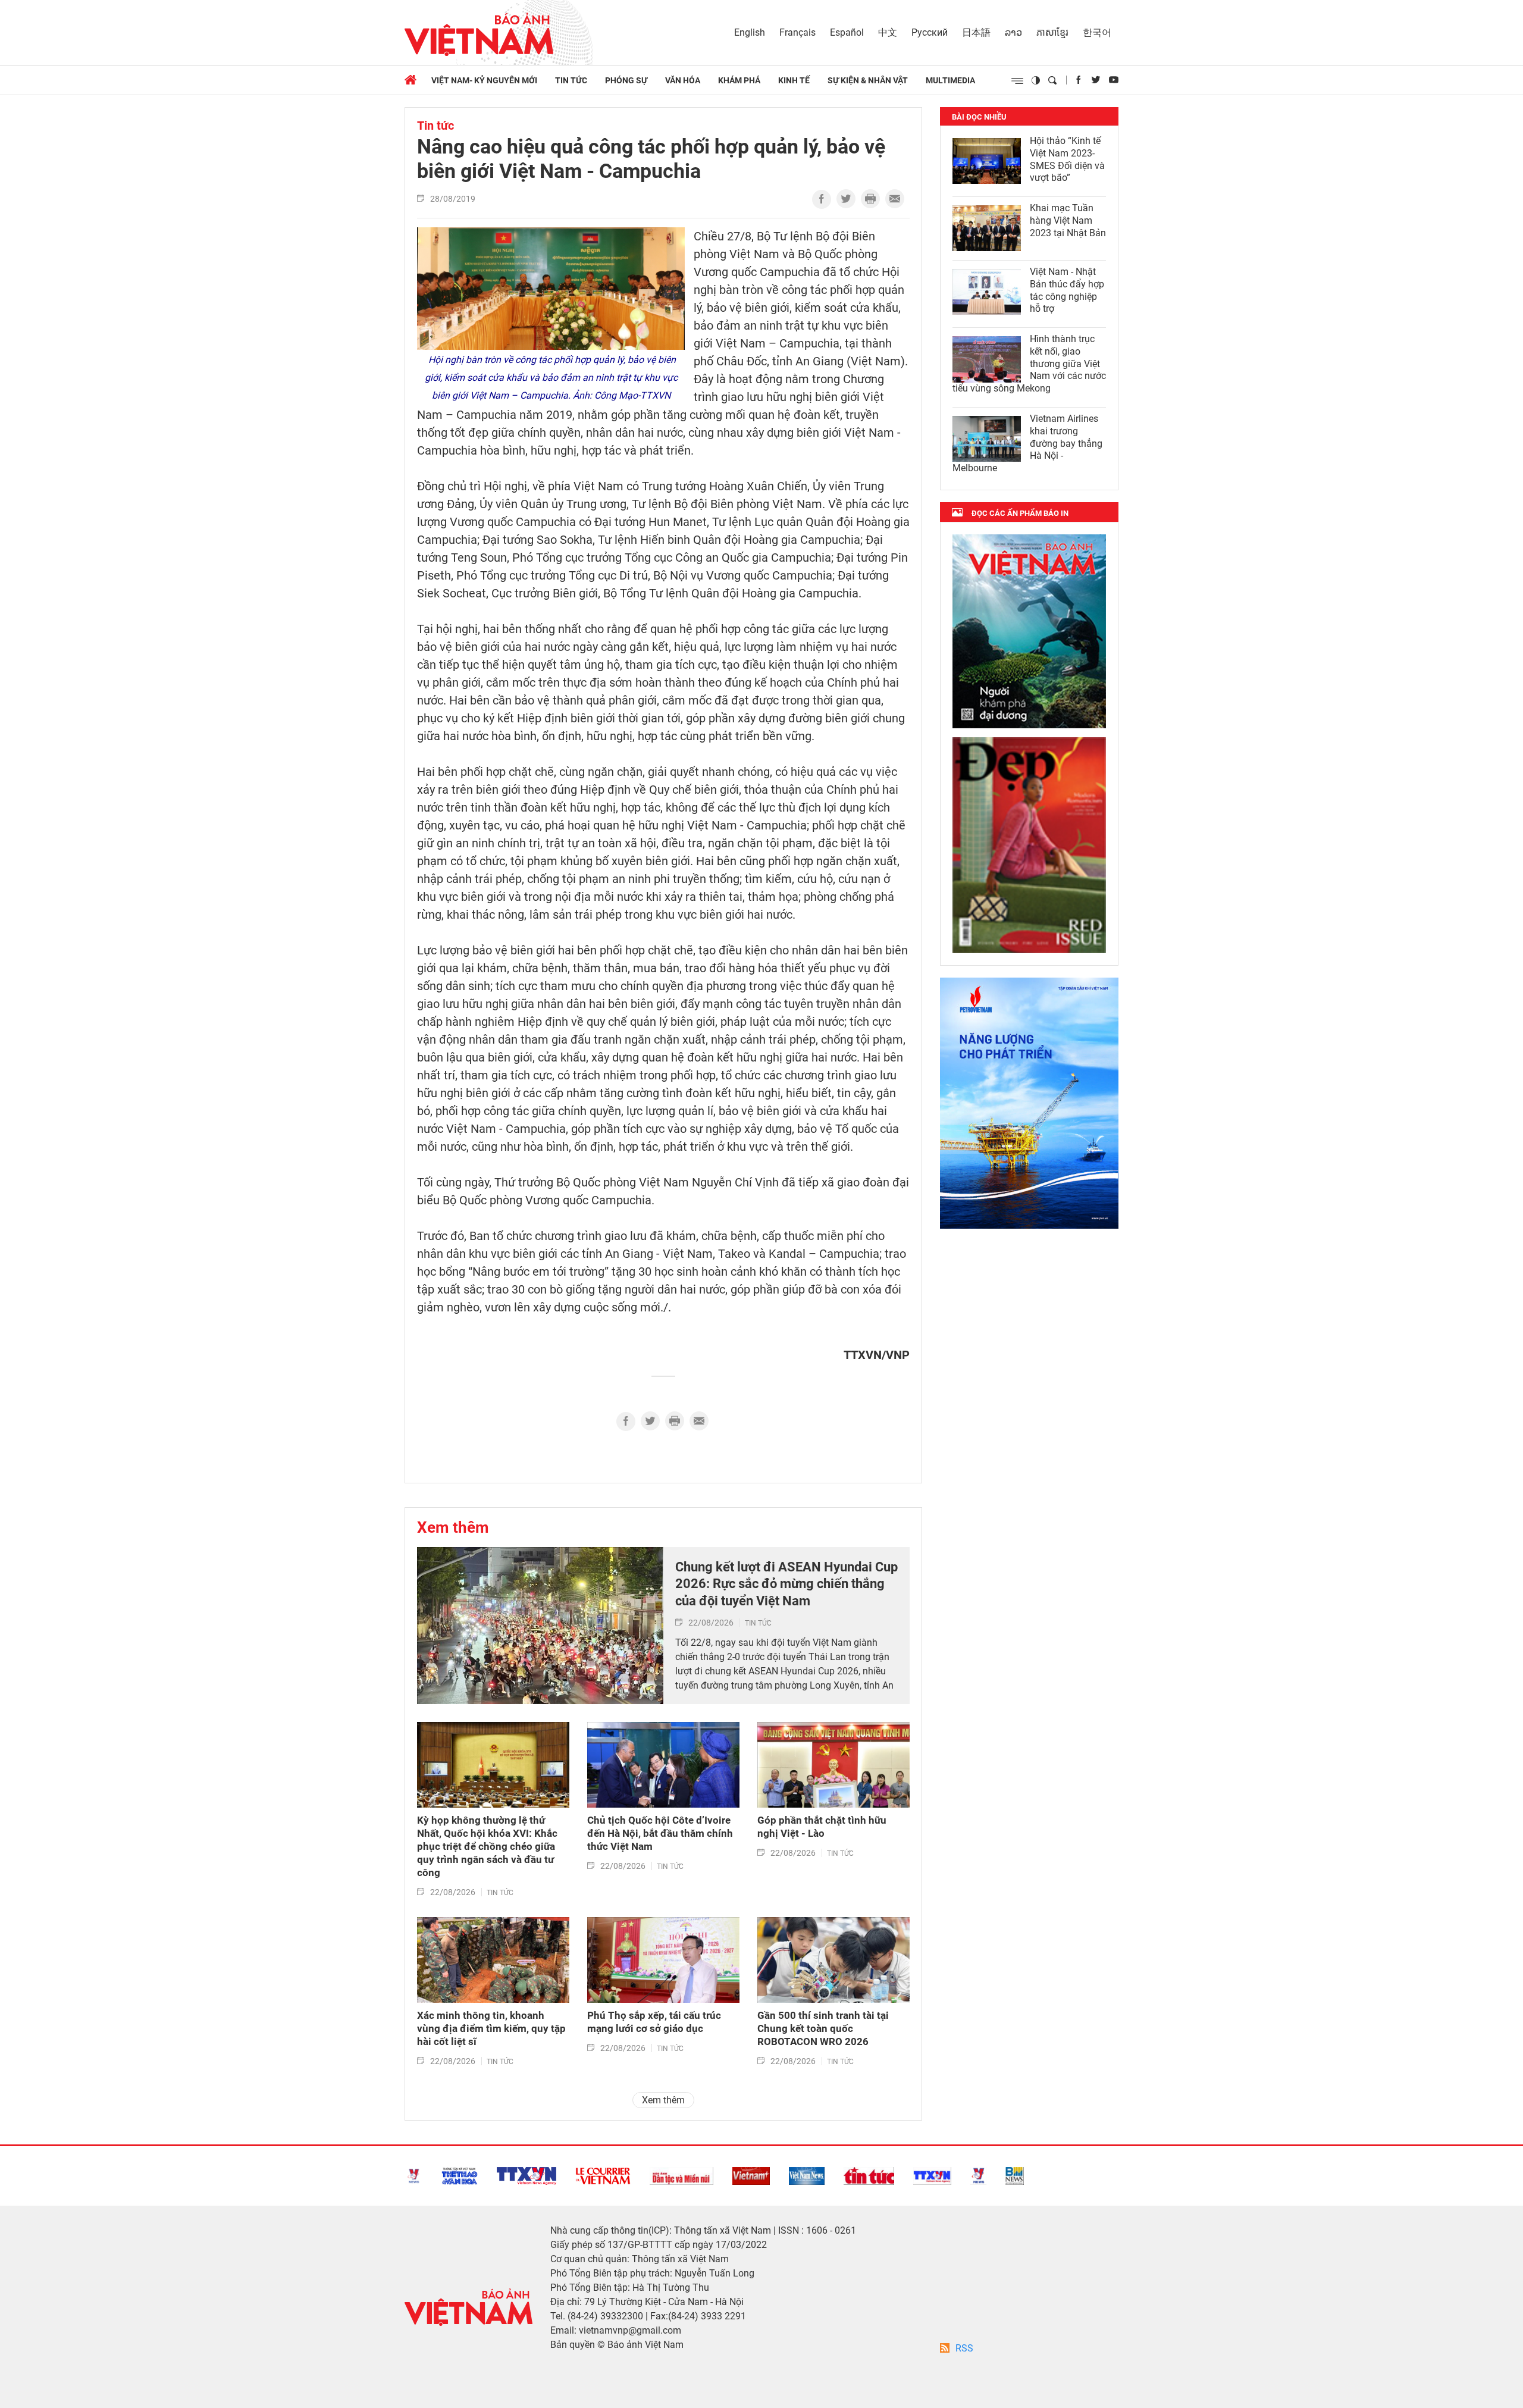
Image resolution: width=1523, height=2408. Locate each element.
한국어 (1097, 32)
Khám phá (739, 80)
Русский (930, 32)
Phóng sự (626, 80)
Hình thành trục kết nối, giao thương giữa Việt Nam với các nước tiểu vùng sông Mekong (1029, 364)
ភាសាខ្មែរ (1052, 32)
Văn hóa (683, 80)
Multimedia (950, 80)
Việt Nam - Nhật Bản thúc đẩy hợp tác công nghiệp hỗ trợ (1067, 290)
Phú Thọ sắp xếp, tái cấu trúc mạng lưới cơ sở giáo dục (654, 2022)
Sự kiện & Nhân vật (868, 80)
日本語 (976, 32)
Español (847, 32)
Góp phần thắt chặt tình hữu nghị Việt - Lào (822, 1827)
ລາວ (1013, 32)
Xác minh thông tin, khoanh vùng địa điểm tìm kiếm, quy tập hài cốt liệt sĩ (491, 2028)
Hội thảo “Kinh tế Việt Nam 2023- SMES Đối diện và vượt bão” (1067, 159)
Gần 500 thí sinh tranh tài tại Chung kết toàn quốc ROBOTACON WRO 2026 (823, 2028)
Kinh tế (794, 80)
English (750, 32)
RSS (964, 2348)
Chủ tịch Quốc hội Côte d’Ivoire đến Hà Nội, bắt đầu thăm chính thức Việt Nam (660, 1833)
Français (797, 32)
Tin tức (571, 80)
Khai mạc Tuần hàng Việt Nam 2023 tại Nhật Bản (1068, 220)
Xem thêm (453, 1527)
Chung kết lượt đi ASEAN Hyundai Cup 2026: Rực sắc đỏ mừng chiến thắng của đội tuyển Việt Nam (786, 1584)
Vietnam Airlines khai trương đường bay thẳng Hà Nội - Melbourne (1027, 443)
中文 (888, 32)
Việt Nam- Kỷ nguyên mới (484, 80)
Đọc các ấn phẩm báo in (1020, 513)
